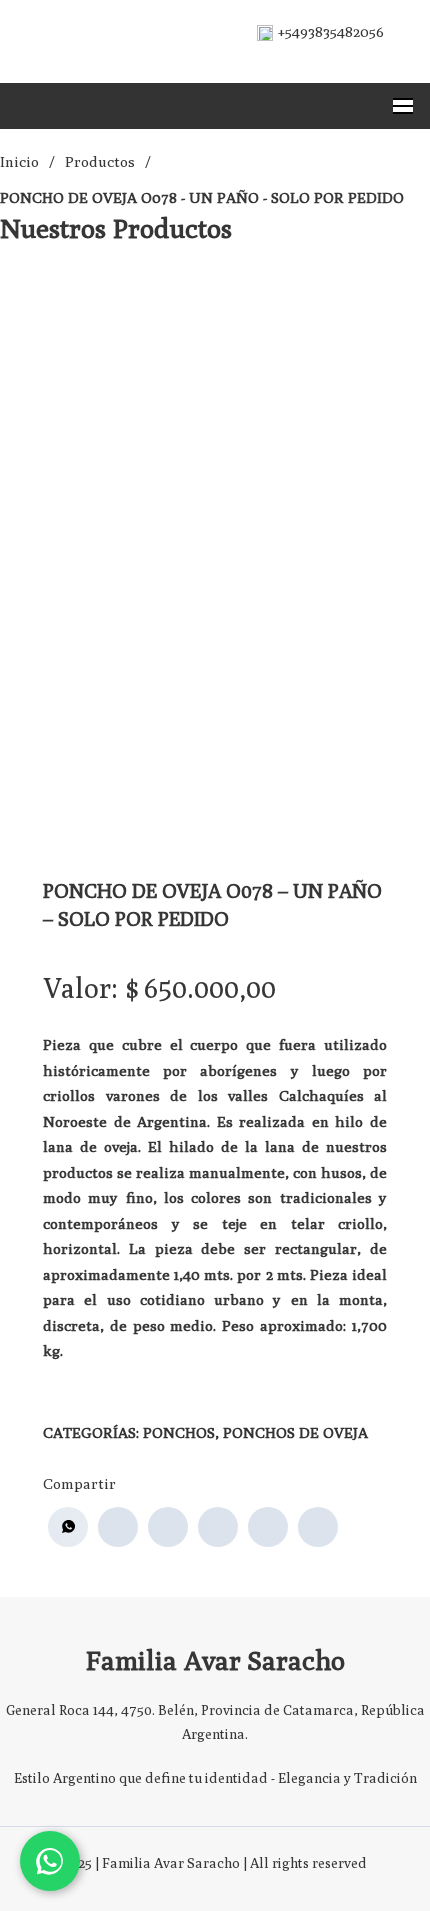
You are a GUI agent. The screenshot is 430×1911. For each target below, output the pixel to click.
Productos (100, 161)
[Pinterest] (268, 1527)
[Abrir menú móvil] (403, 106)
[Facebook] (118, 1527)
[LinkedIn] (218, 1527)
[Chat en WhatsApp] (50, 1861)
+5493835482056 (331, 31)
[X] (168, 1527)
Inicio (19, 161)
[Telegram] (318, 1527)
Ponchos (179, 1432)
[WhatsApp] (68, 1527)
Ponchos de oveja (295, 1432)
